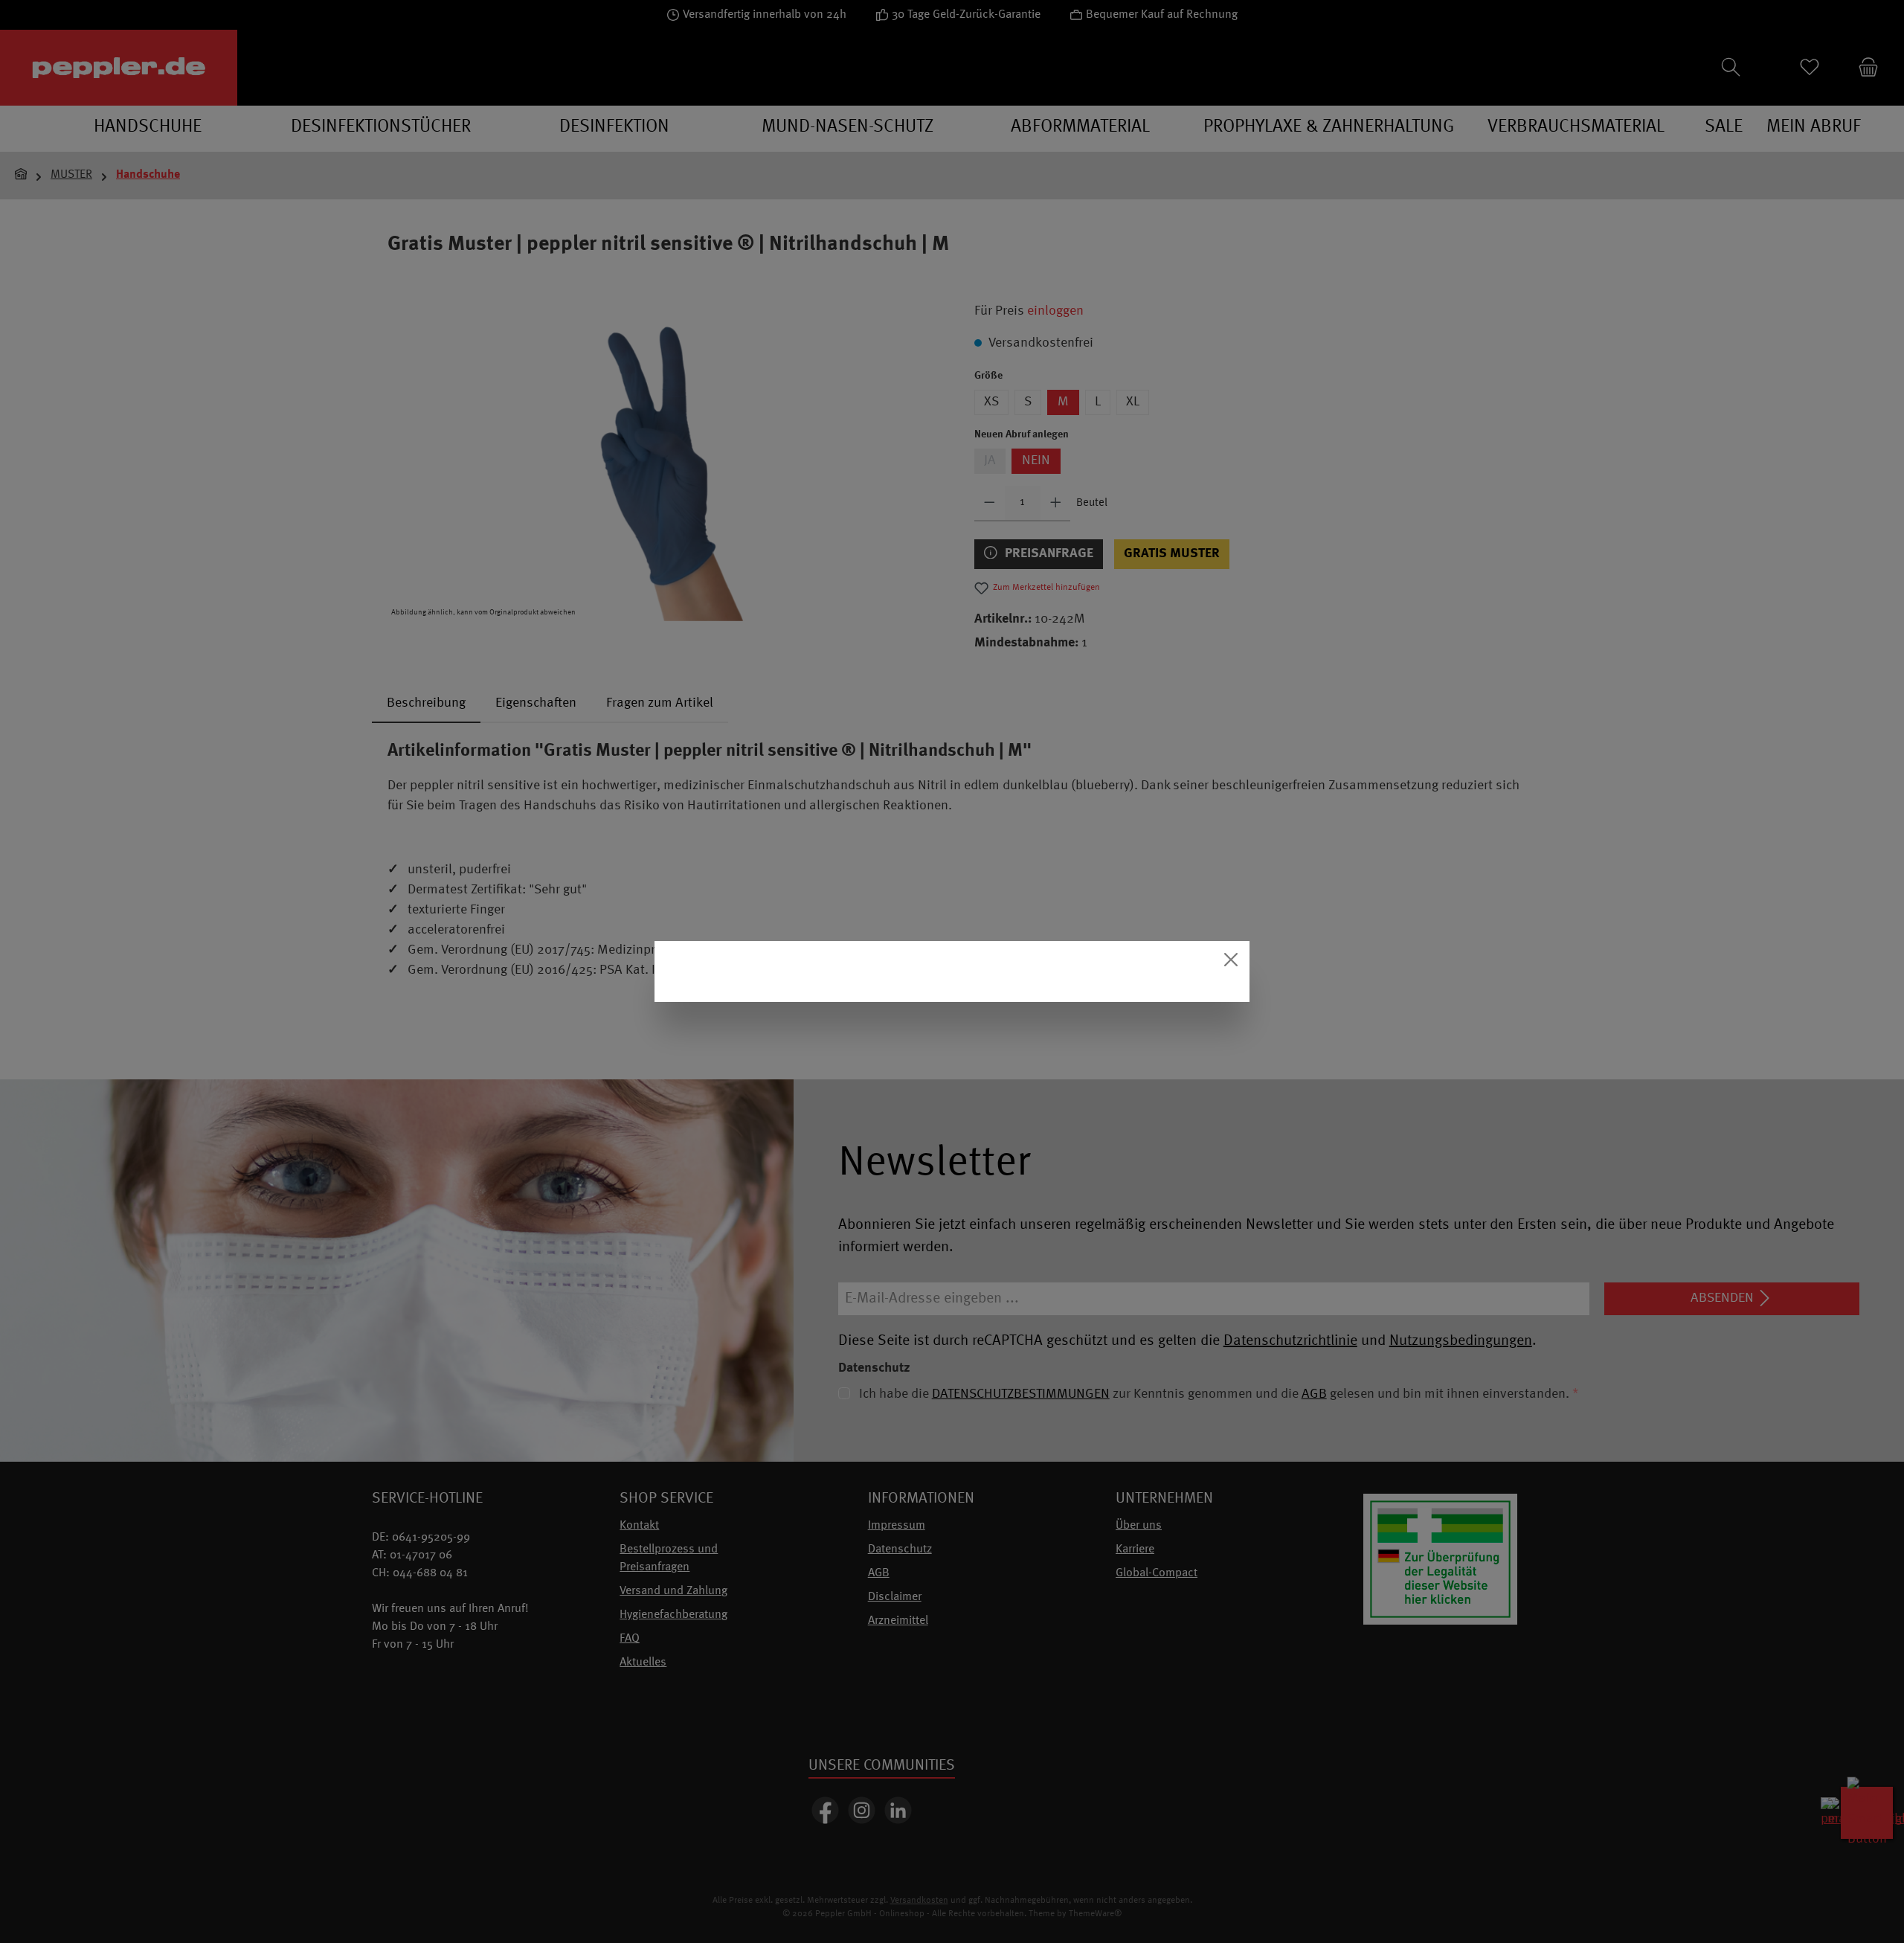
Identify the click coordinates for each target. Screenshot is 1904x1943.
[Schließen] (1231, 960)
